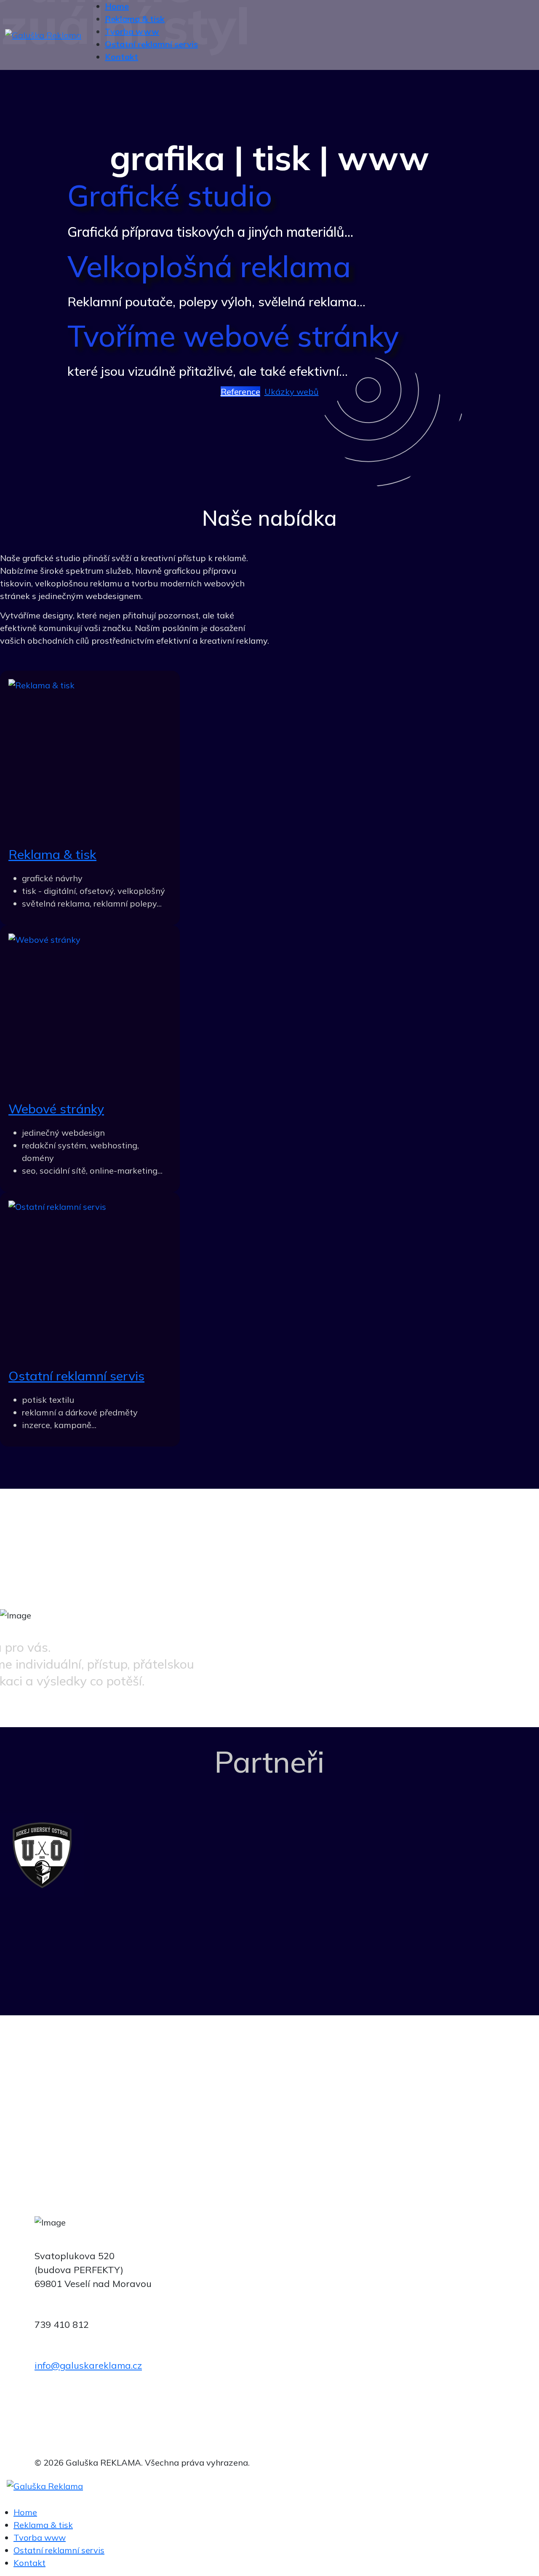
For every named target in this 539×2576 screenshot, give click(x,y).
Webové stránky (56, 1109)
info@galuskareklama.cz (88, 2365)
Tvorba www (40, 2537)
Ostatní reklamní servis (76, 1376)
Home (25, 2512)
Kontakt (29, 2563)
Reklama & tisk (52, 854)
